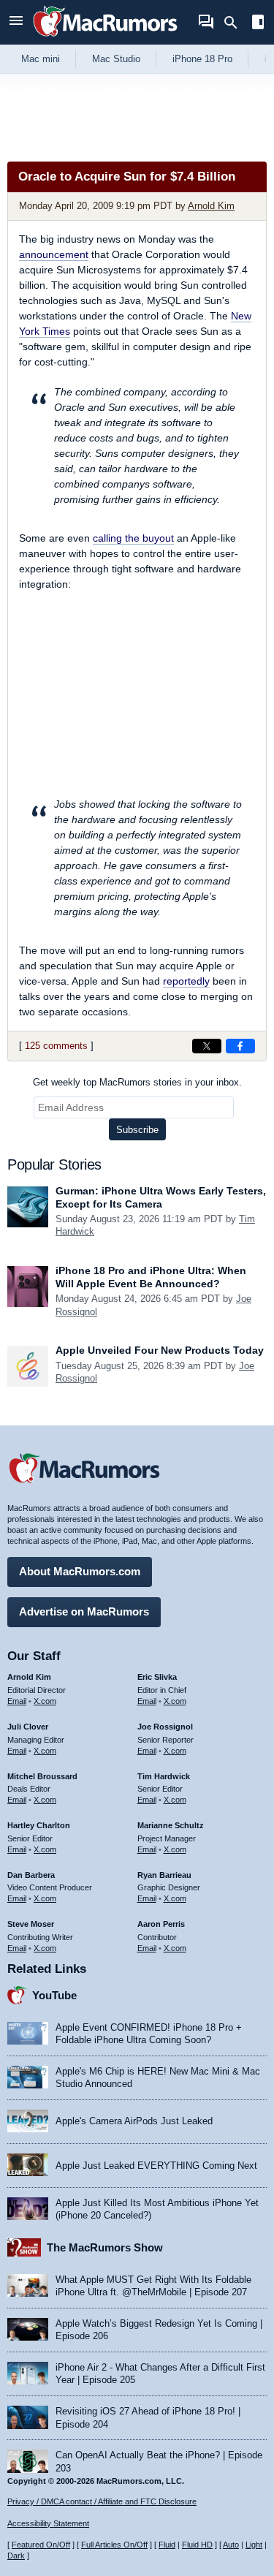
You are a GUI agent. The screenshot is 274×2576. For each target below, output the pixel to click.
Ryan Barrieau (164, 1875)
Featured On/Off (41, 2545)
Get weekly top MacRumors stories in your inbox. (137, 1082)
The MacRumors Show (105, 2247)
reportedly (186, 981)
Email (17, 1701)
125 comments (56, 1046)
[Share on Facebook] (240, 1046)
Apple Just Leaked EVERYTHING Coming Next (156, 2166)
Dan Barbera (31, 1875)
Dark (16, 2556)
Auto (231, 2545)
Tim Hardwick (164, 1776)
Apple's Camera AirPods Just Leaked (134, 2121)
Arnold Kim (211, 206)
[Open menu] (16, 22)
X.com (45, 1701)
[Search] (236, 23)
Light (254, 2545)
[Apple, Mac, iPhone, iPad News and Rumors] (105, 38)
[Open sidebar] (258, 24)
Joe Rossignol (165, 1727)
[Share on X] (207, 1046)
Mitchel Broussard (42, 1776)
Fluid (167, 2545)
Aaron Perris (161, 1924)
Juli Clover (28, 1727)
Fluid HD (197, 2545)
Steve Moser (31, 1924)
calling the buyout (133, 538)
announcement (54, 254)
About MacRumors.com (80, 1571)
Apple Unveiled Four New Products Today (160, 1350)
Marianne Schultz (171, 1825)
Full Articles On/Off (114, 2545)
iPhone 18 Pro (202, 59)
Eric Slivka (157, 1677)
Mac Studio (116, 59)
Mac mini (41, 59)
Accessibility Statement (48, 2523)
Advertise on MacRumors (84, 1611)
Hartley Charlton (39, 1825)
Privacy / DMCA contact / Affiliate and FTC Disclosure (102, 2501)
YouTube (54, 1995)
